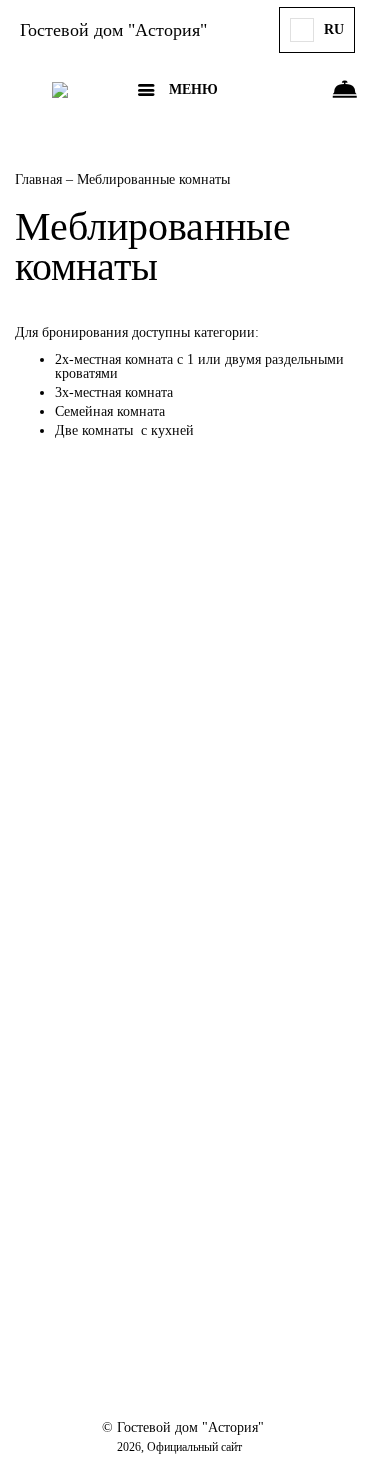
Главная (40, 179)
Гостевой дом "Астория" (113, 30)
